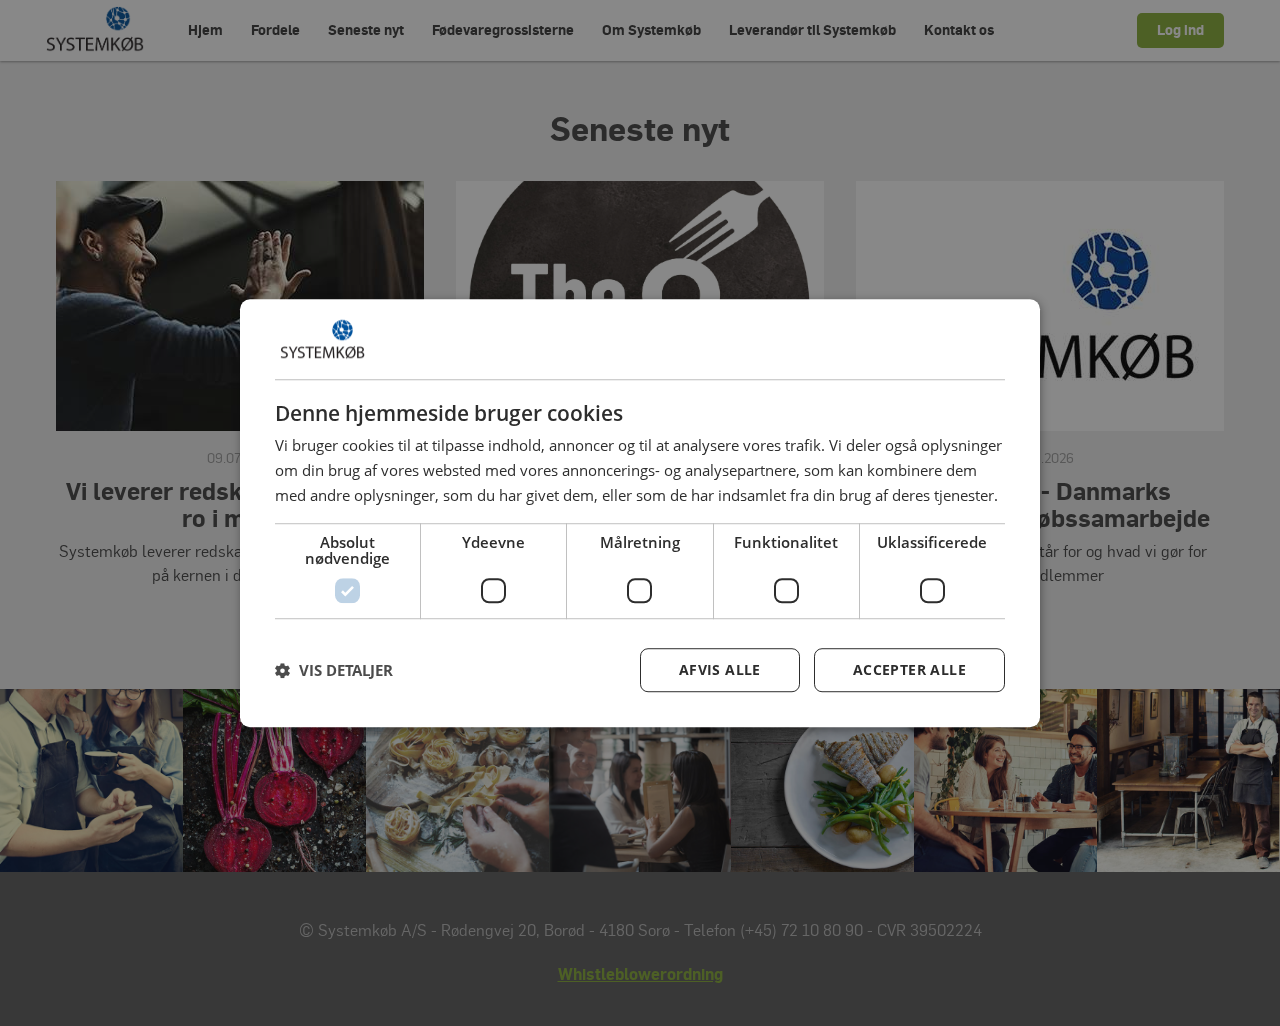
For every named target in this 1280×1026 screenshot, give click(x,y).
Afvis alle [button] (720, 669)
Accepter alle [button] (909, 669)
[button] (334, 670)
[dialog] (640, 513)
